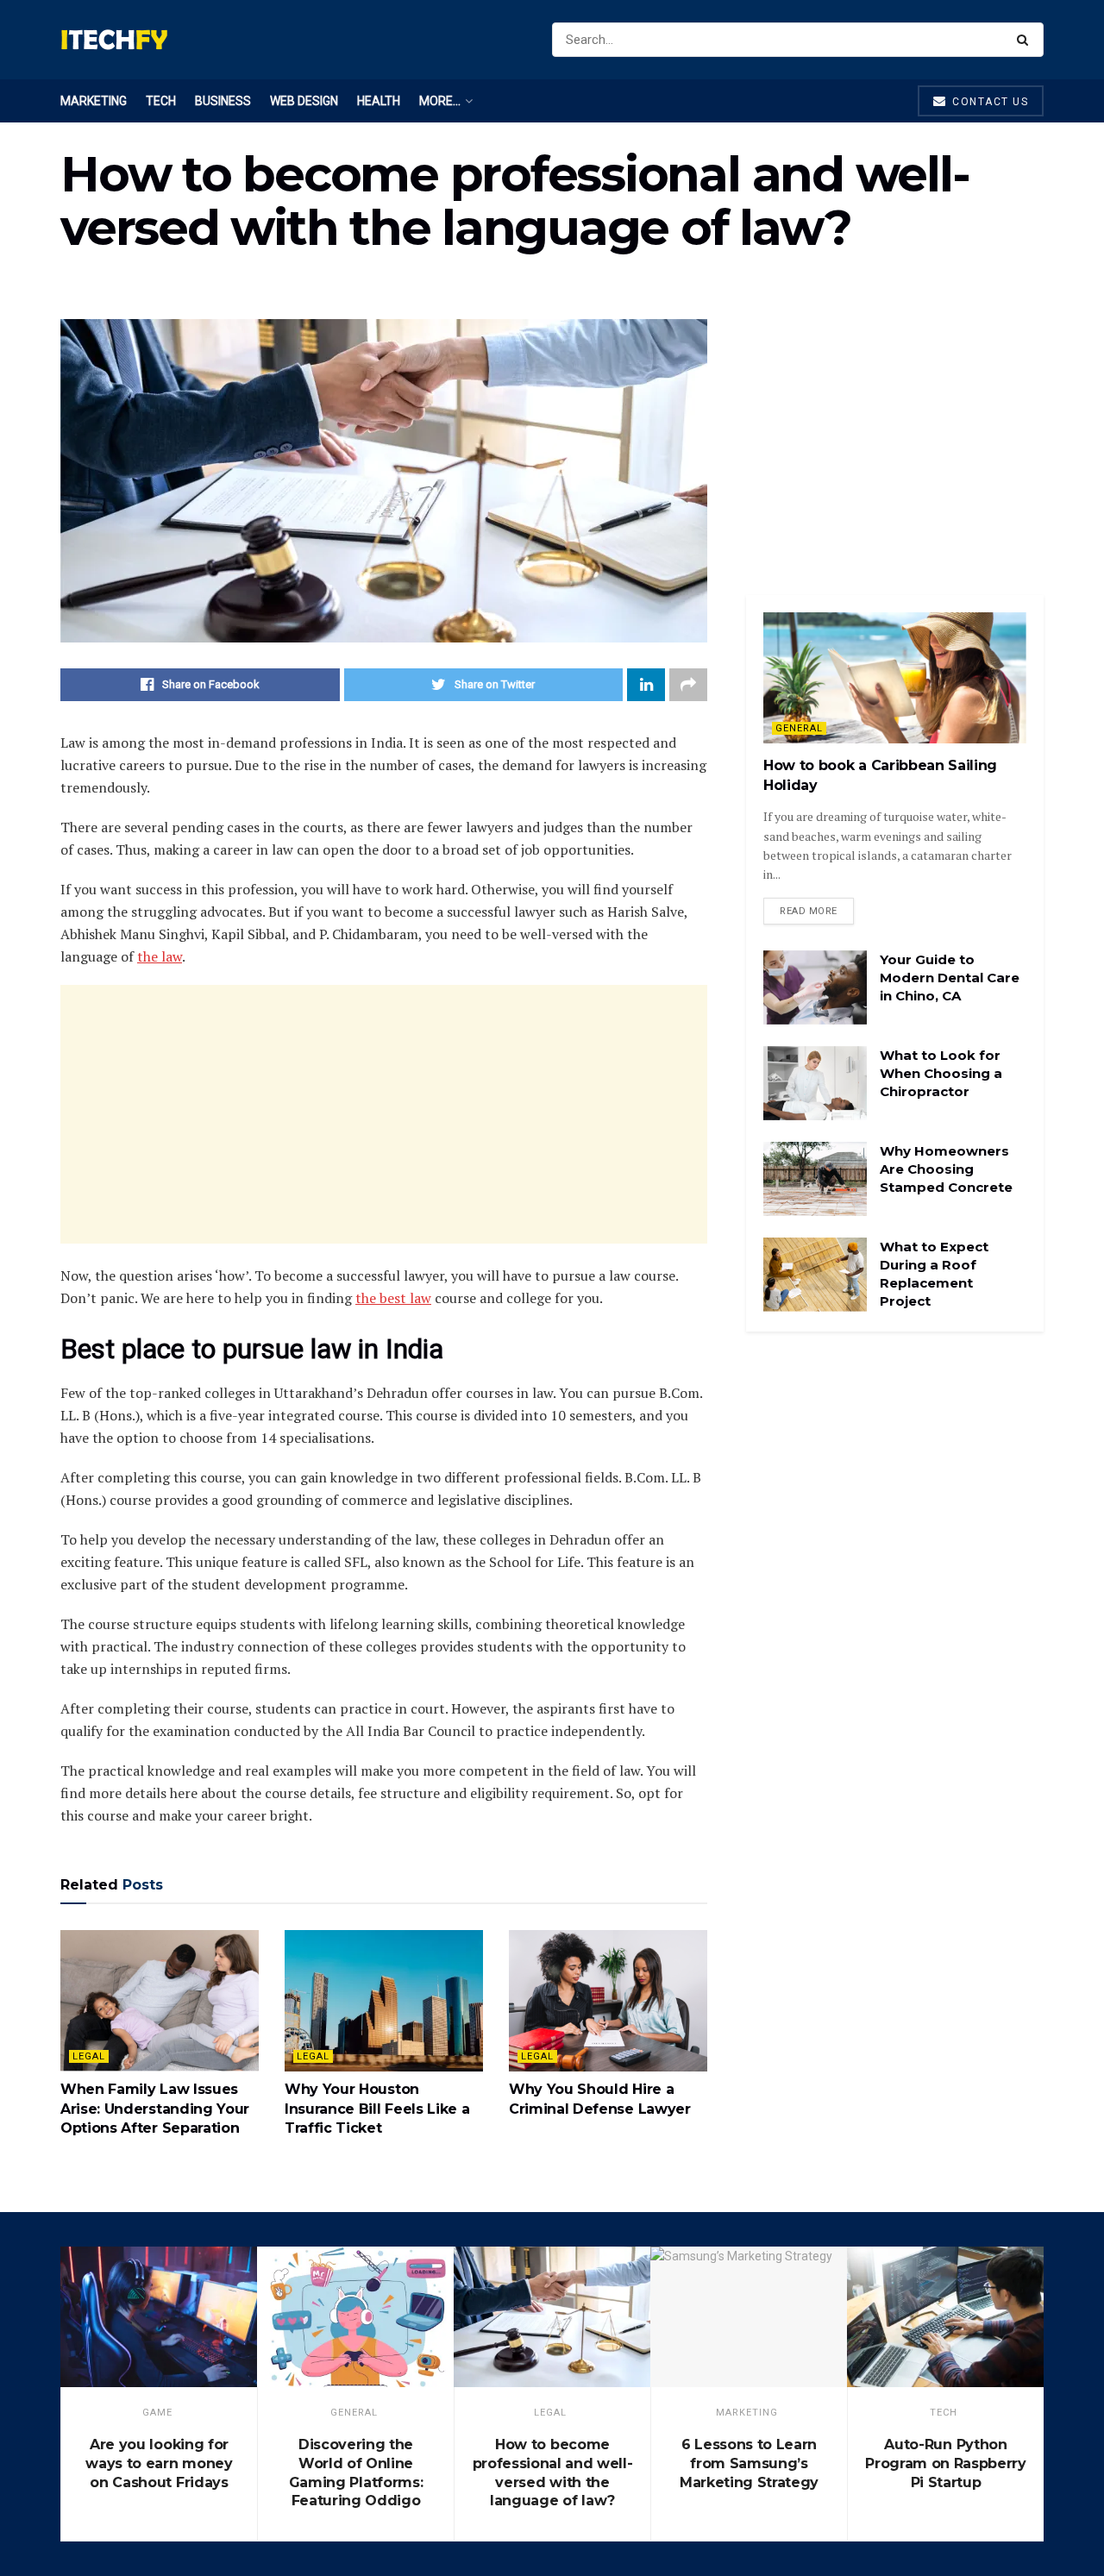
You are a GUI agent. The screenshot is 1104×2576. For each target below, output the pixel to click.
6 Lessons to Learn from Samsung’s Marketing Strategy (749, 2463)
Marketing (94, 101)
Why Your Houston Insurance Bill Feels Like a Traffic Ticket (377, 2109)
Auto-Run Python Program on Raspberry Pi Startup (946, 2463)
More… (440, 101)
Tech (161, 101)
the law (160, 956)
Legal (89, 2056)
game (157, 2413)
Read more (809, 911)
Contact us (989, 102)
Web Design (304, 101)
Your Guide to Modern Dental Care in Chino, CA (950, 978)
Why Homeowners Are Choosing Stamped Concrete (946, 1169)
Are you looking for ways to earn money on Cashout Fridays (159, 2463)
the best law (393, 1298)
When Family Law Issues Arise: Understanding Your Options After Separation (155, 2109)
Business (223, 101)
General (799, 728)
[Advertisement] (384, 1114)
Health (379, 101)
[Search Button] (1026, 40)
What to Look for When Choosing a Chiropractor (941, 1073)
